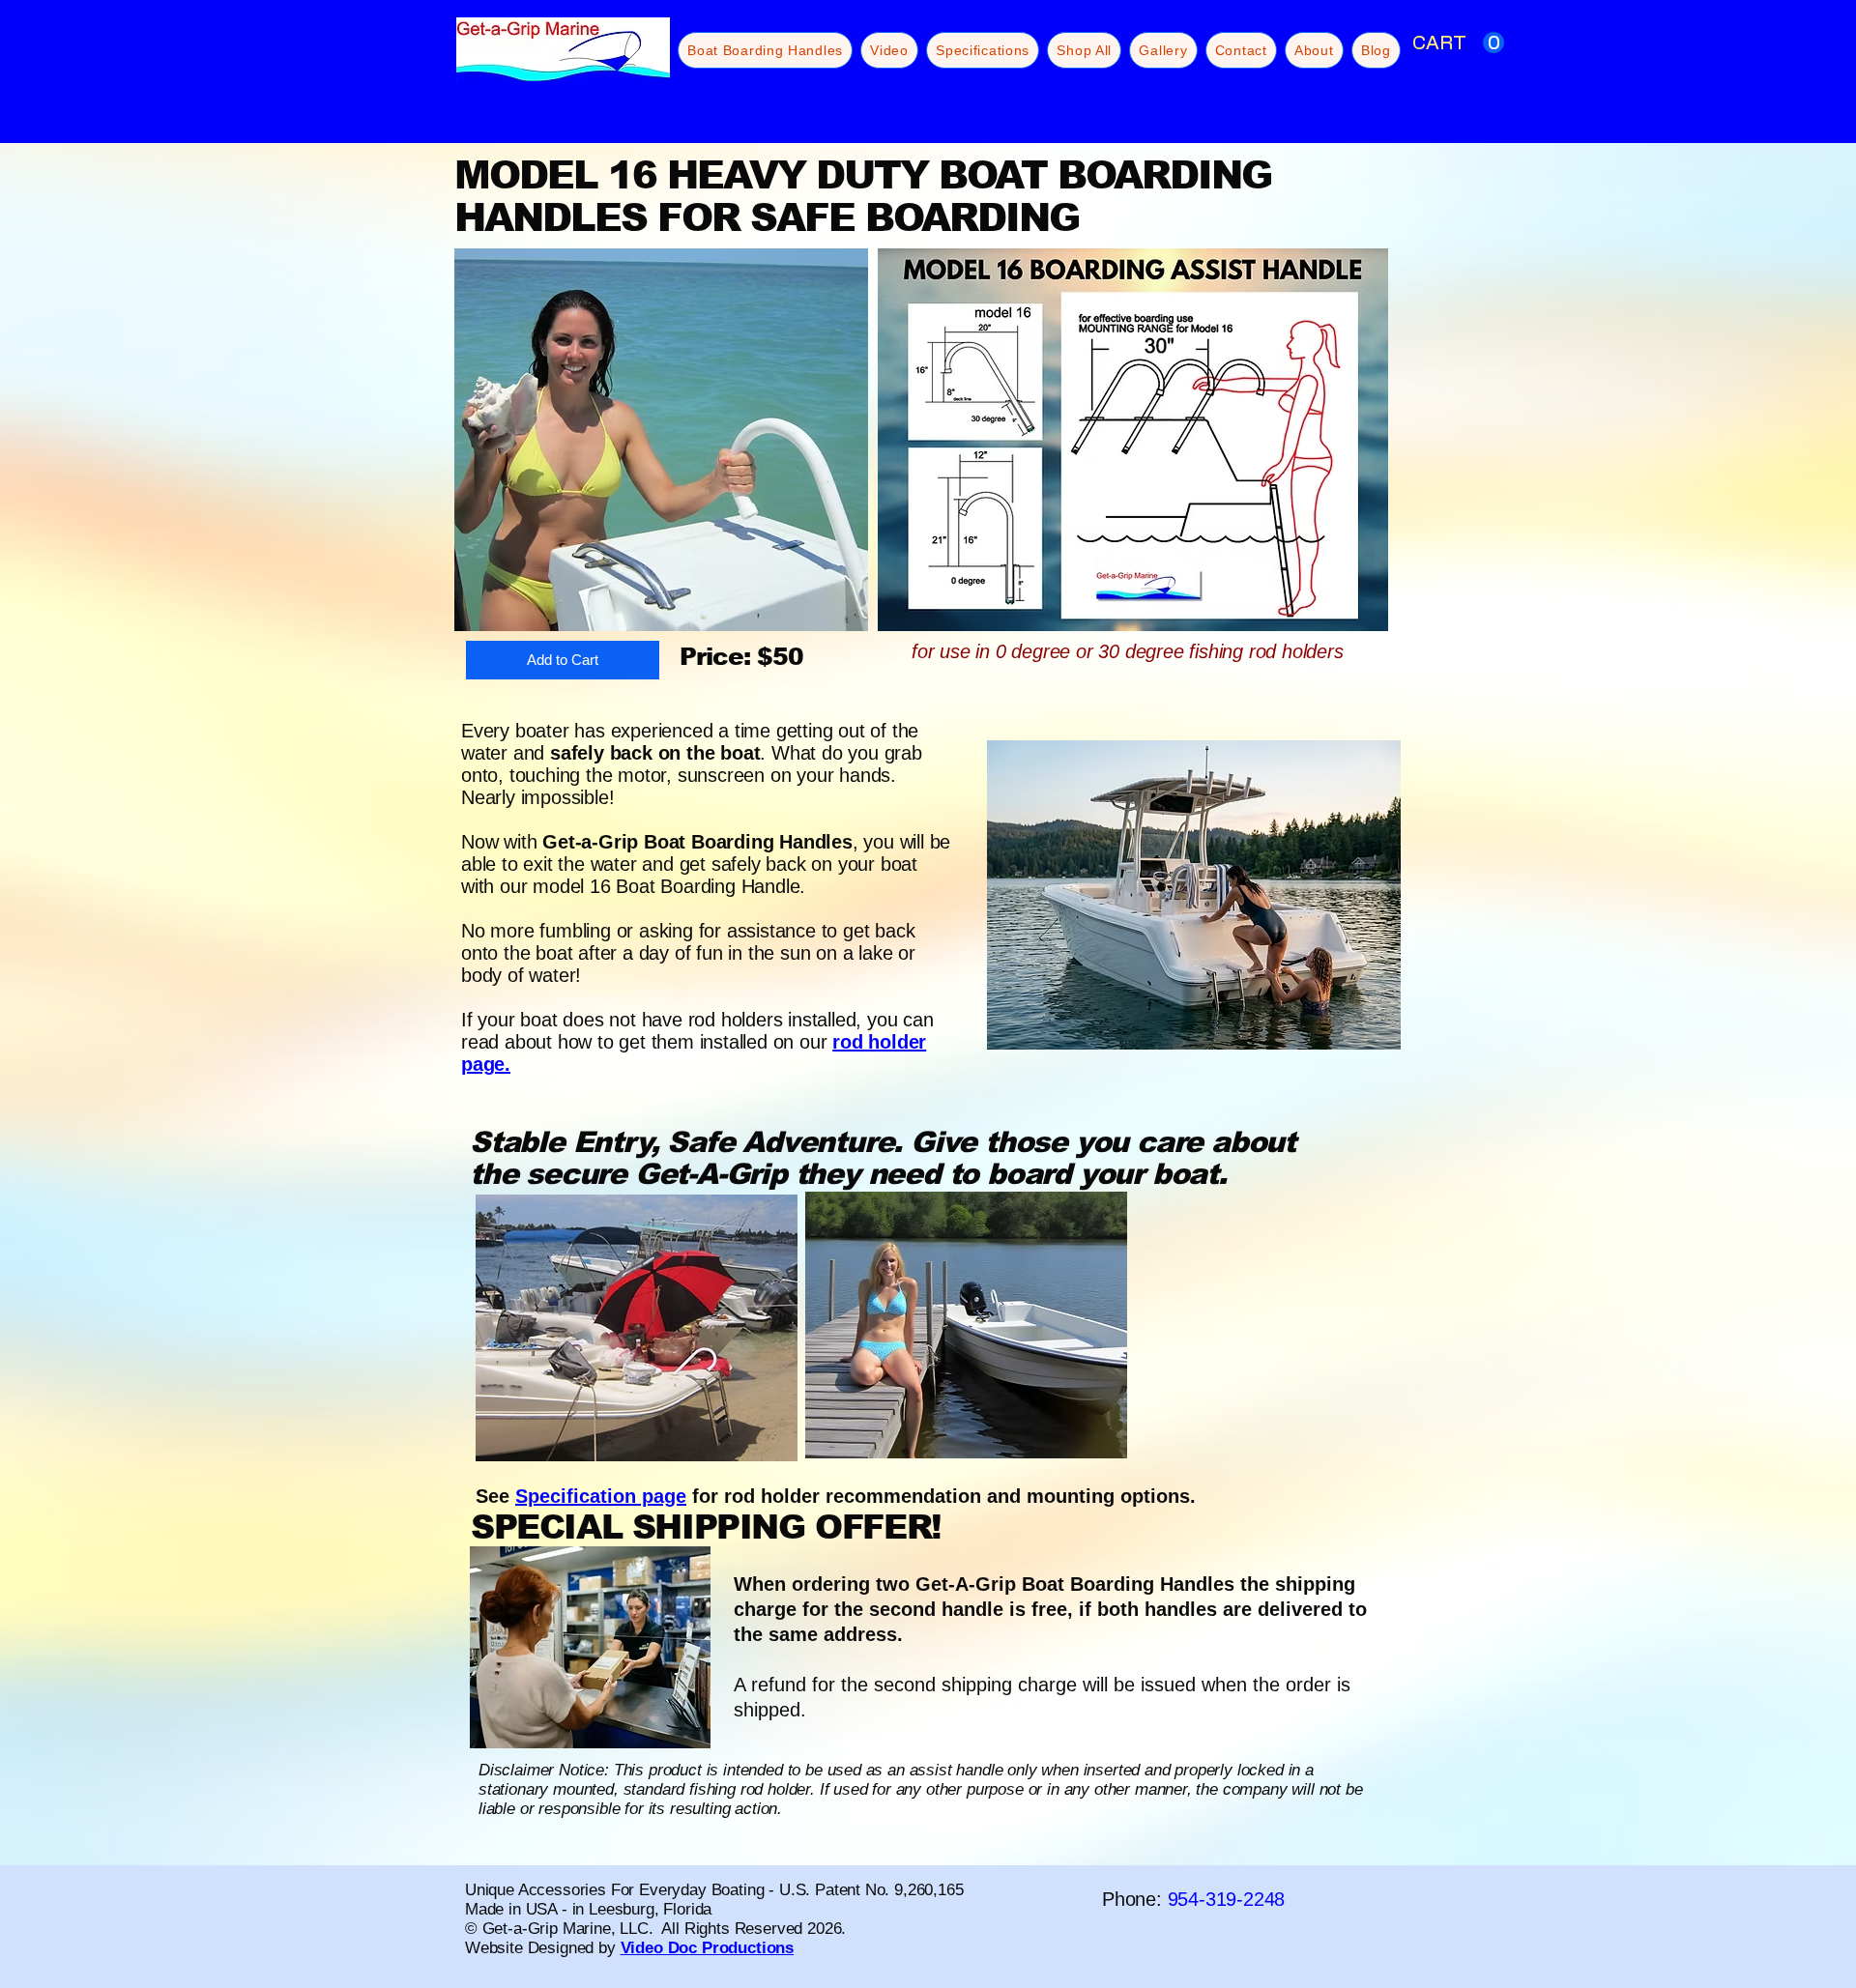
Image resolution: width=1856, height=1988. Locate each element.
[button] (1458, 43)
